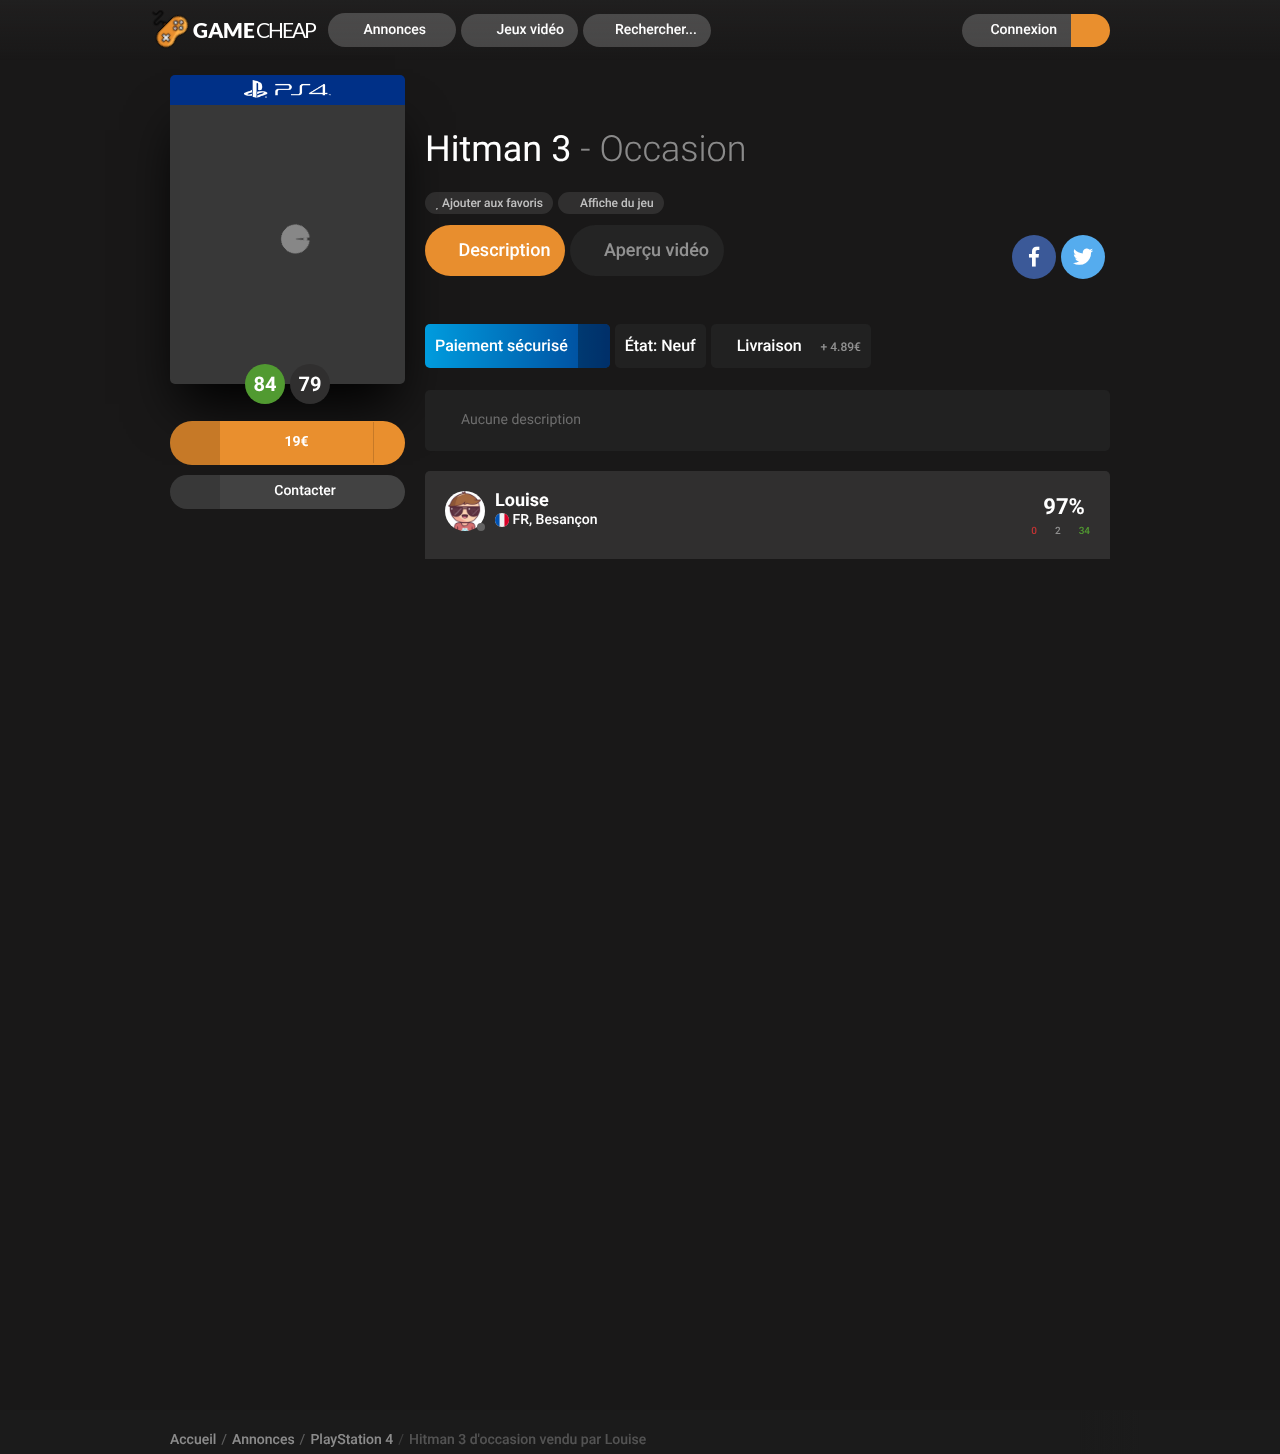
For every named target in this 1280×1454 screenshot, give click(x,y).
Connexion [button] (1022, 30)
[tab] (495, 250)
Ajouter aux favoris (491, 203)
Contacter (305, 491)
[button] (647, 30)
